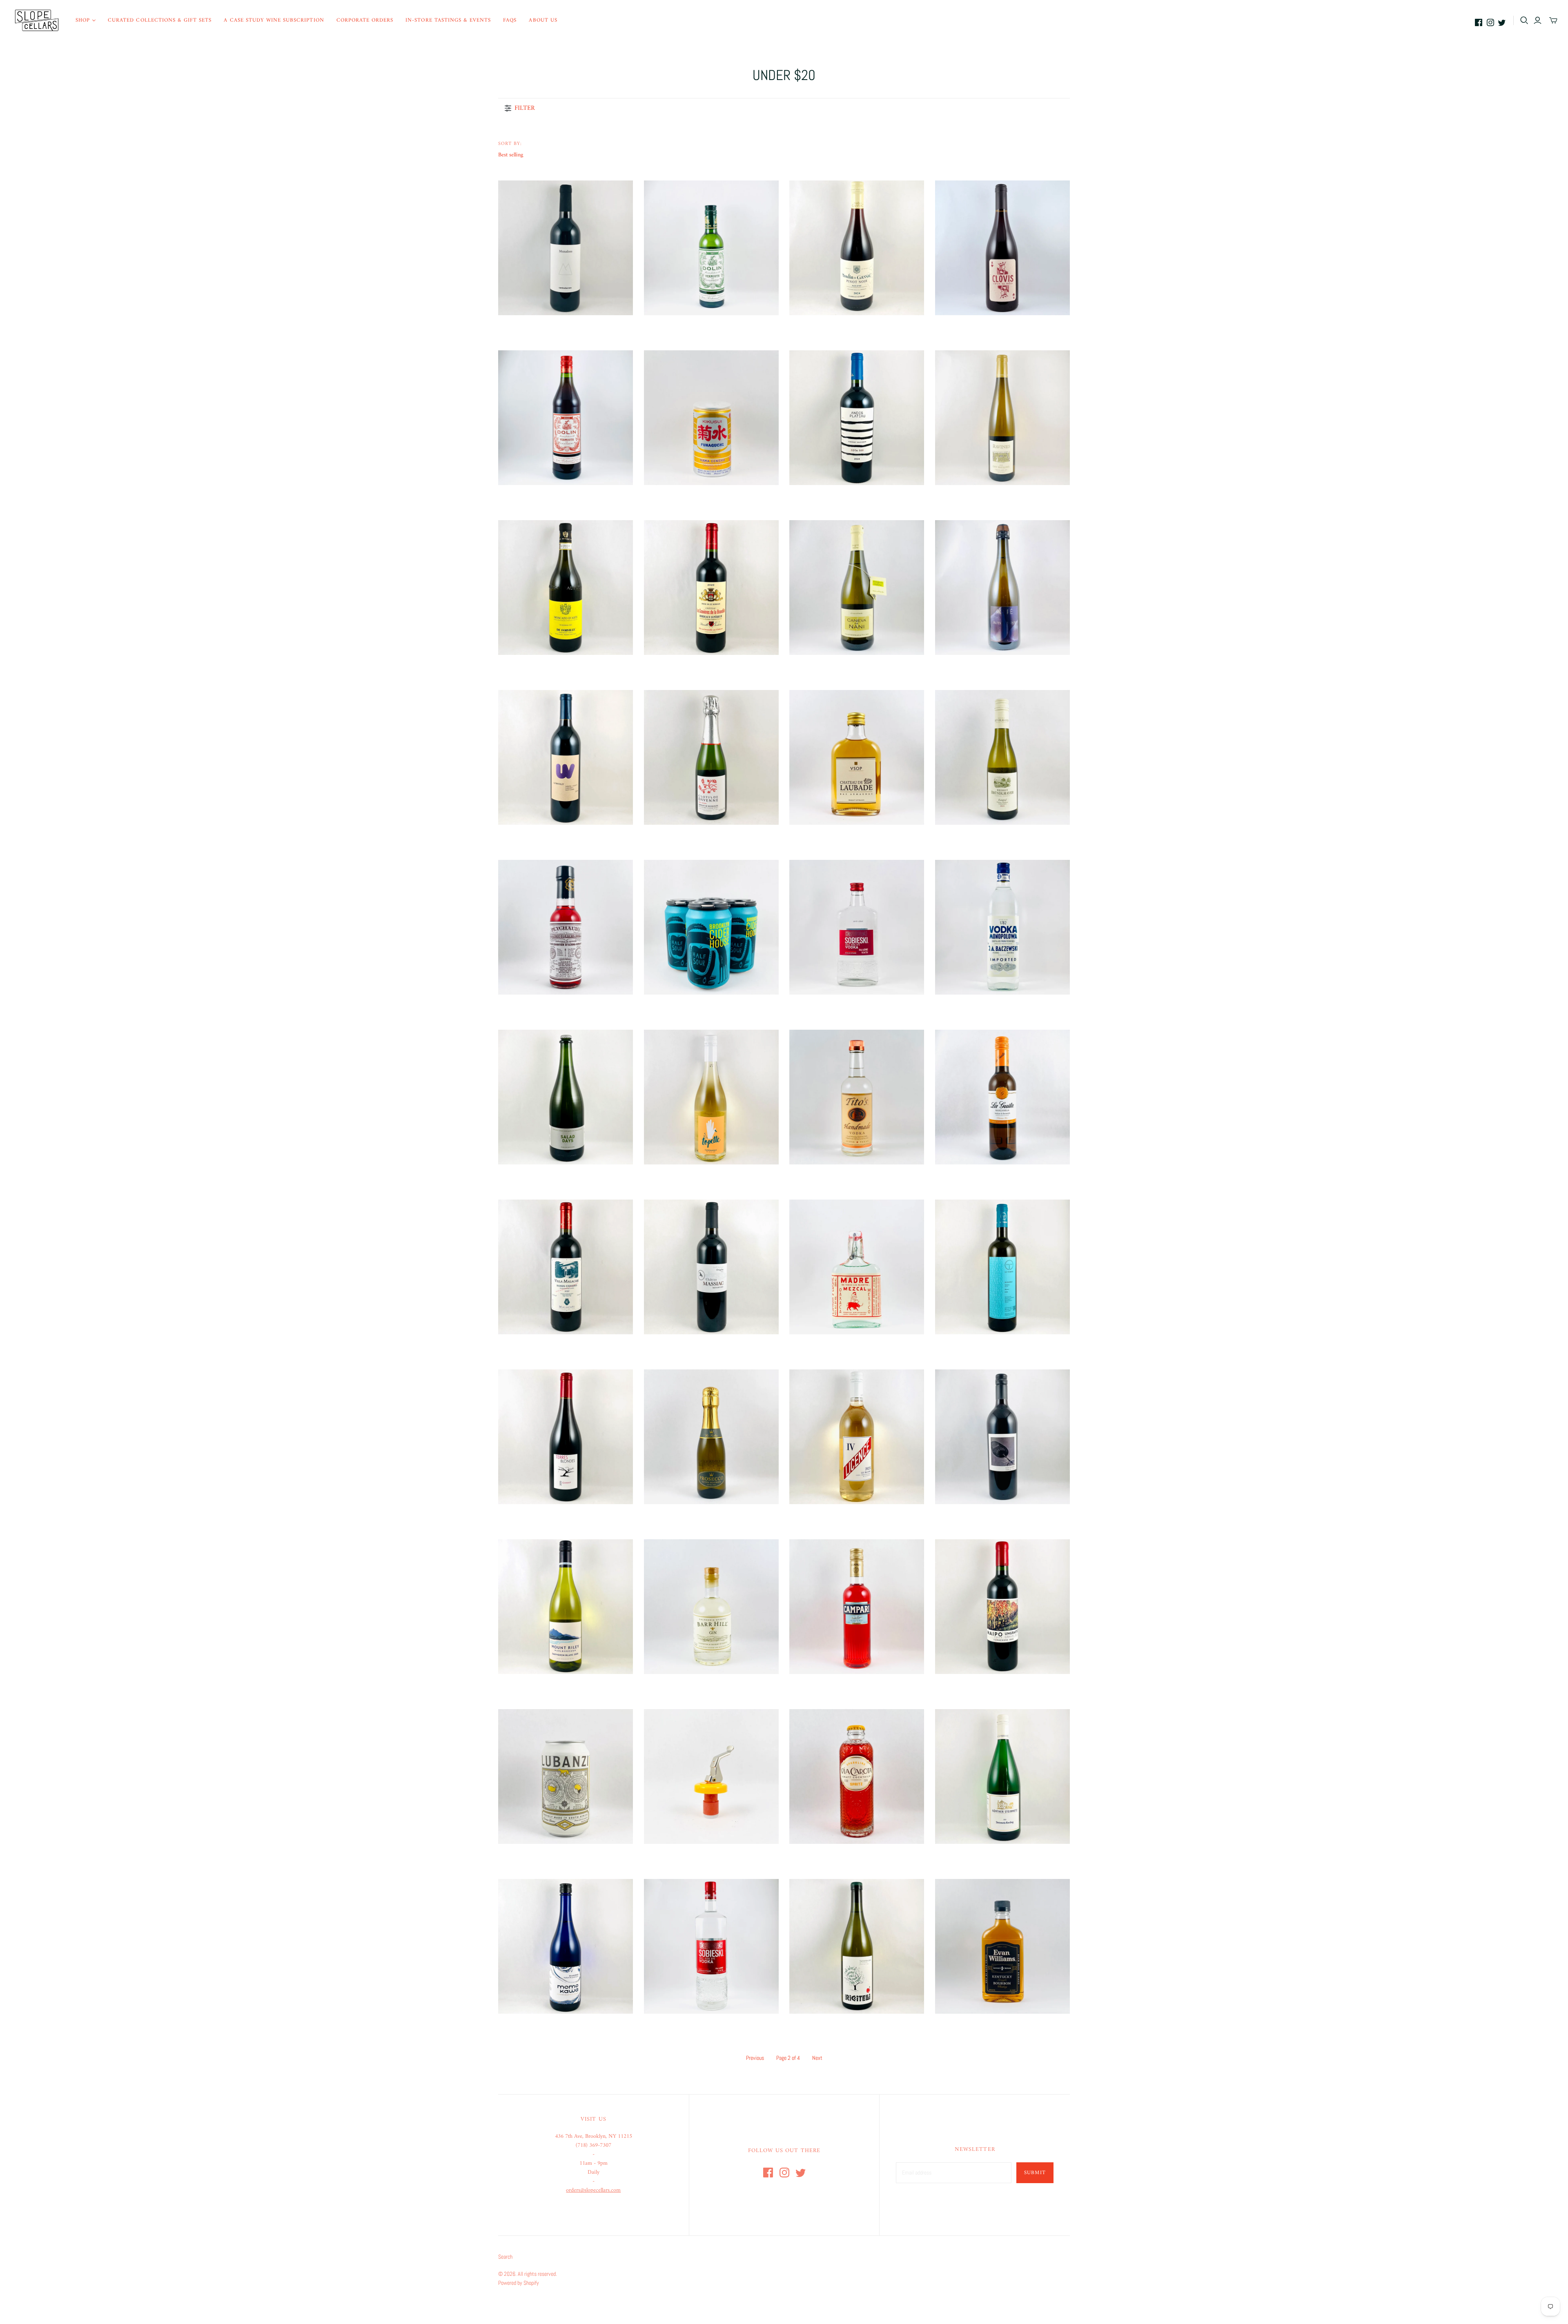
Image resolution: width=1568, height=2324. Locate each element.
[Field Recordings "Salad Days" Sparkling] (566, 1097)
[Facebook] (1479, 22)
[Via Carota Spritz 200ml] (857, 1776)
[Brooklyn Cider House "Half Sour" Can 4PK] (711, 927)
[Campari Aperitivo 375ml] (857, 1607)
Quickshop (531, 330)
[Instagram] (1490, 22)
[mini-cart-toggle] (1553, 20)
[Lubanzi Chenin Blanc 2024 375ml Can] (566, 1776)
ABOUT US (543, 20)
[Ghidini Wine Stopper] (711, 1776)
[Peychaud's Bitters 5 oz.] (566, 927)
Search (505, 2257)
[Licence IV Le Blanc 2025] (857, 1437)
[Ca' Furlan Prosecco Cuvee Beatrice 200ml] (711, 1437)
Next (817, 2058)
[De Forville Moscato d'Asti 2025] (566, 588)
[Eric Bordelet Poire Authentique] (1002, 588)
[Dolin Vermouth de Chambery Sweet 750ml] (566, 418)
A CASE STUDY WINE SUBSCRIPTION (274, 20)
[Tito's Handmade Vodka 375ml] (857, 1097)
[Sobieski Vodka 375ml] (857, 927)
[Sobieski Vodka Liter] (711, 1946)
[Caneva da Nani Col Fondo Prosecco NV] (857, 588)
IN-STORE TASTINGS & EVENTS (448, 20)
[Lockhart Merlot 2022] (1002, 1437)
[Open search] (1524, 20)
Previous (755, 2058)
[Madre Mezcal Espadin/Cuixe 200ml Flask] (857, 1267)
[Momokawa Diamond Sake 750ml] (566, 1946)
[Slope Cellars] (37, 20)
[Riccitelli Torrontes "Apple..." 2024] (857, 1946)
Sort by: (510, 144)
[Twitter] (1502, 22)
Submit (1035, 2173)
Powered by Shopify (519, 2283)
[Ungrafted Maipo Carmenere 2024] (1002, 1607)
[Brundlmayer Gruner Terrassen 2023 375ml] (1002, 757)
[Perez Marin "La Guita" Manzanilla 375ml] (1002, 1097)
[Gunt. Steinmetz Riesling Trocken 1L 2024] (1002, 1776)
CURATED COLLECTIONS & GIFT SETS (160, 20)
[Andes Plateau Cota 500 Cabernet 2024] (857, 418)
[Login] (1538, 20)
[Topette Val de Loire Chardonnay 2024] (711, 1097)
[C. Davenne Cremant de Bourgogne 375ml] (711, 757)
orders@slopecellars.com (593, 2190)
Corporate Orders (365, 20)
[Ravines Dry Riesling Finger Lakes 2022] (1002, 418)
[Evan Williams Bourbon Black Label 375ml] (1002, 1946)
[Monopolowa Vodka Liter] (1002, 927)
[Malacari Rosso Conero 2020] (566, 1267)
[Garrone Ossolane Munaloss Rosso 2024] (566, 248)
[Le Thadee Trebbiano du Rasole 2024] (1002, 1267)
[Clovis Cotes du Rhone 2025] (1002, 248)
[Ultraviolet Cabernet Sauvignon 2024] (566, 757)
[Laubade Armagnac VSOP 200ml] (857, 757)
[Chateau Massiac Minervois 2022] (711, 1267)
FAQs (510, 20)
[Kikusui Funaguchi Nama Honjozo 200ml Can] (711, 418)
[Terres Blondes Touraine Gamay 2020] (566, 1437)
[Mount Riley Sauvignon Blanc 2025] (566, 1607)
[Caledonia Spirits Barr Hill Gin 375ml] (711, 1607)
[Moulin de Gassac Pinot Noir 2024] (857, 248)
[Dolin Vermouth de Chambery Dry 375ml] (711, 248)
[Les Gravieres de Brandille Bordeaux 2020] (711, 588)
